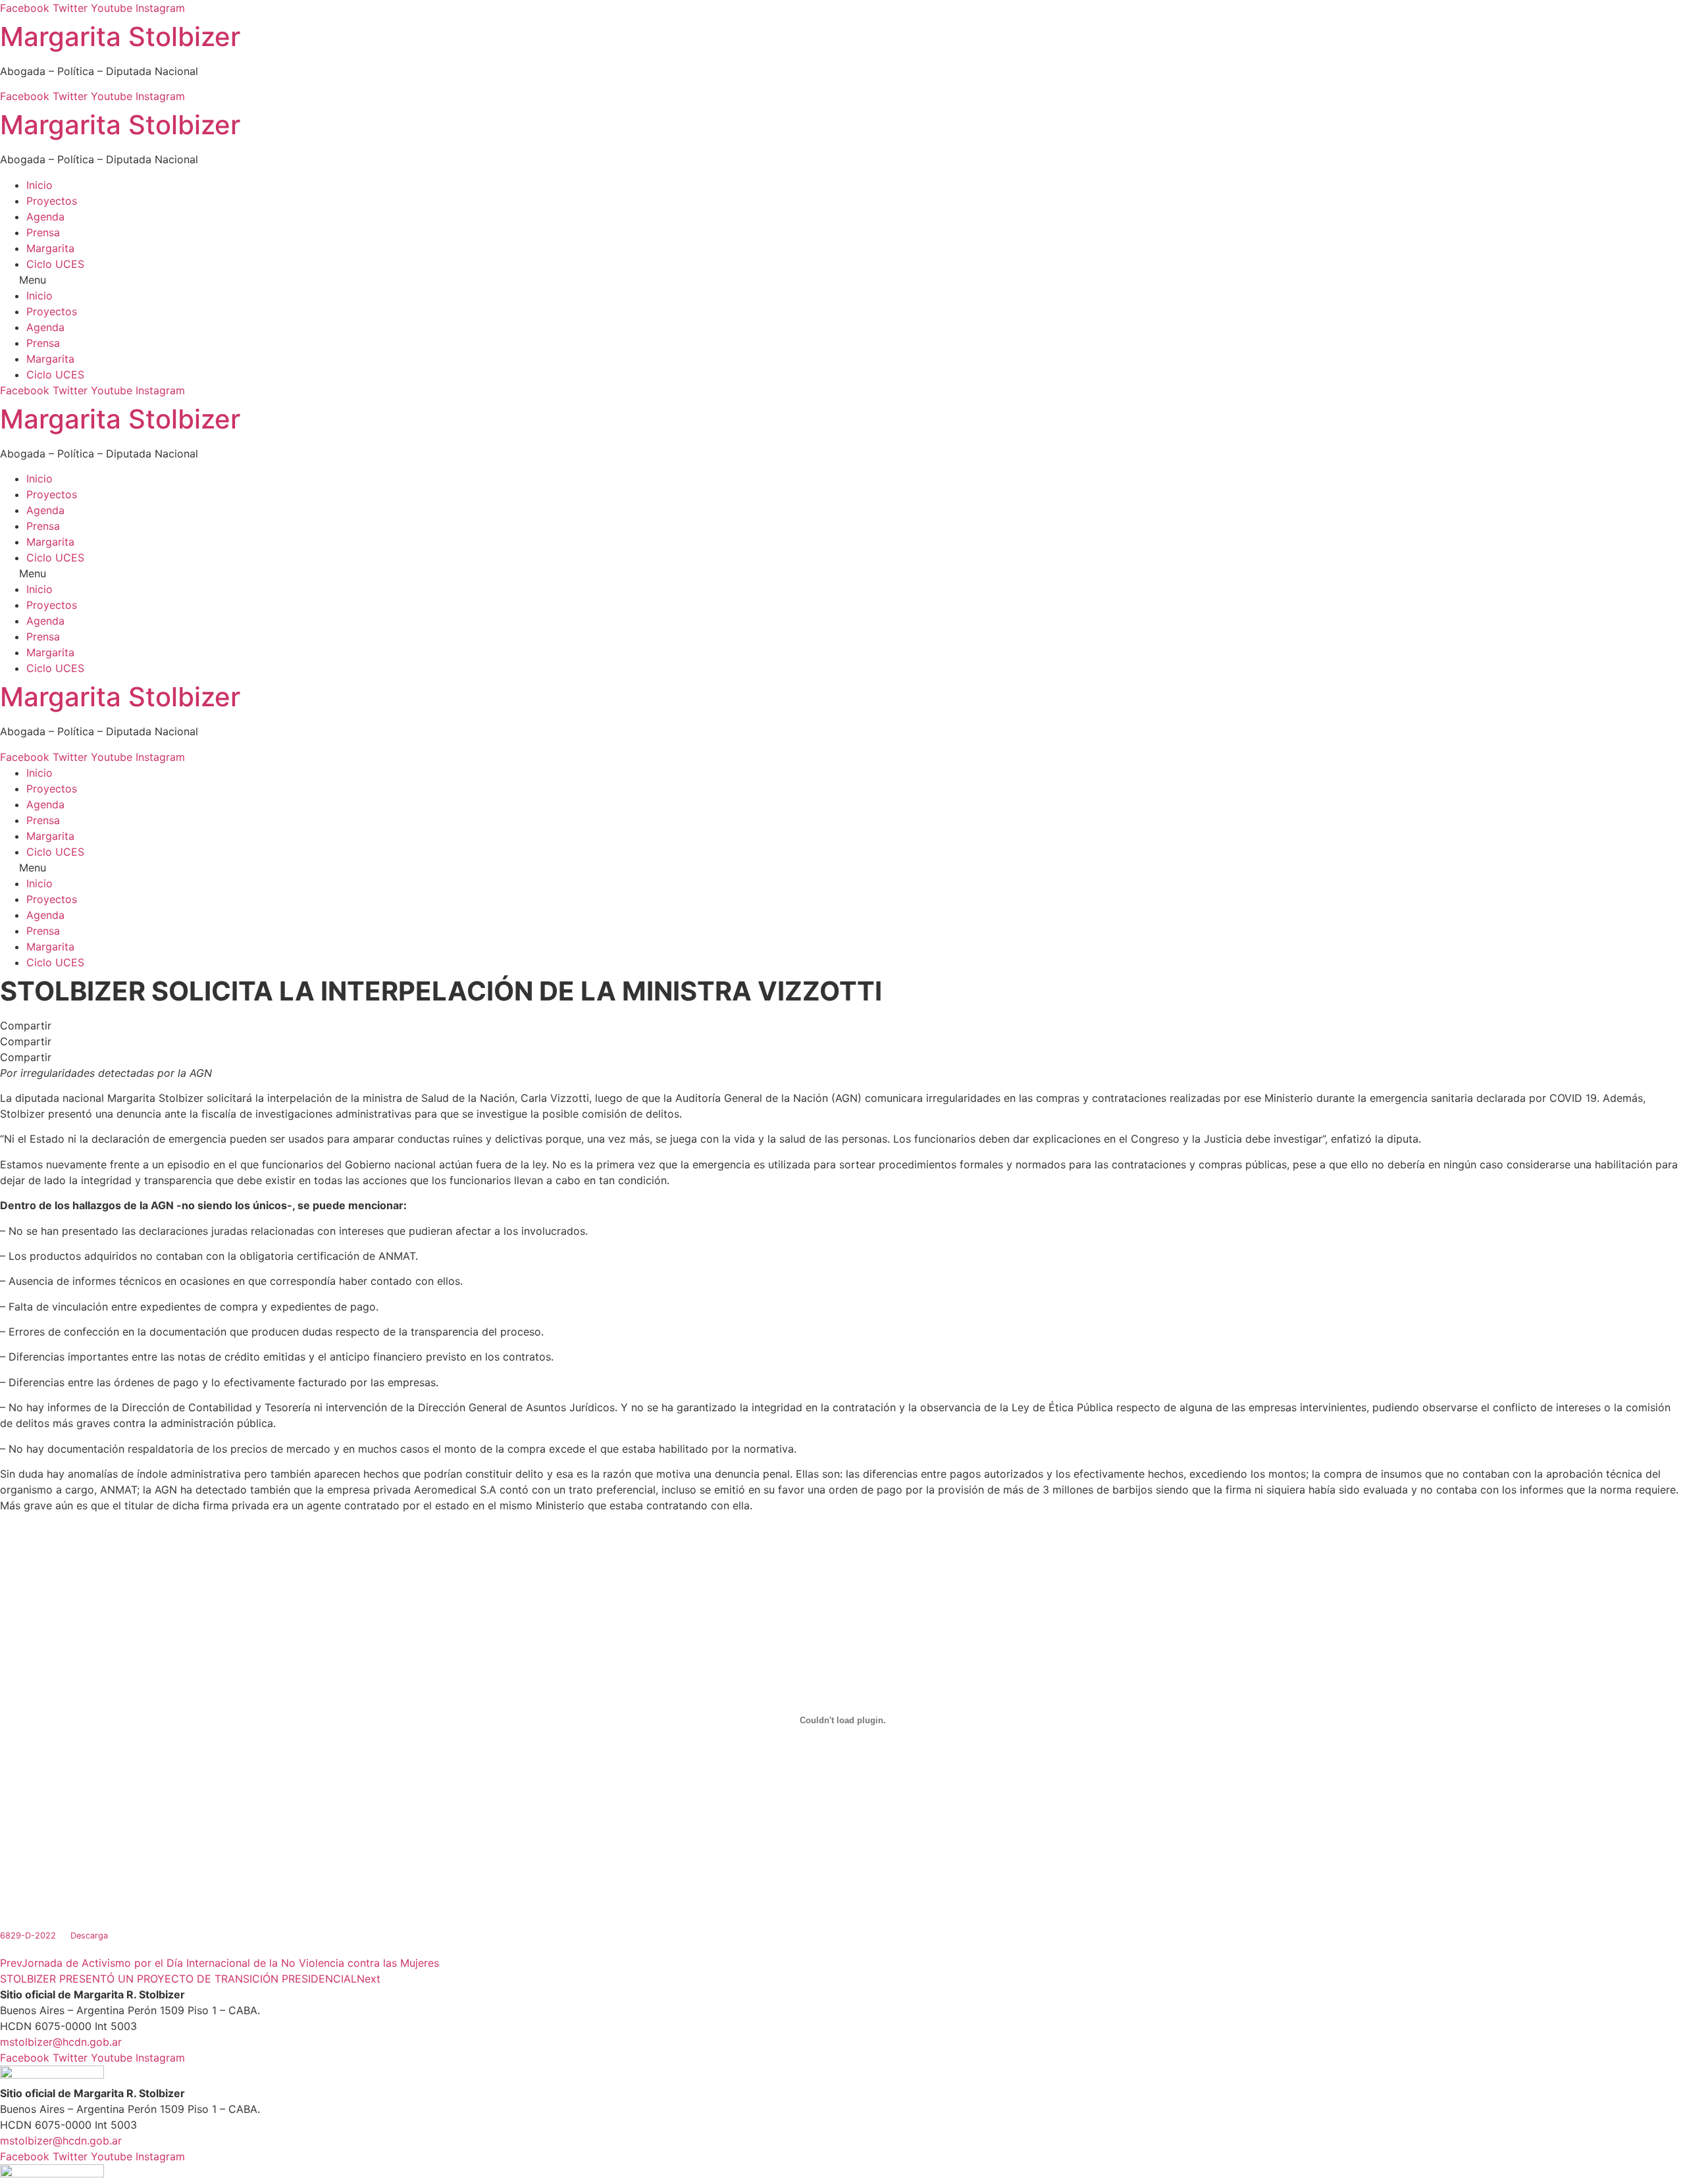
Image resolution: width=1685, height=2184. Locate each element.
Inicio (39, 185)
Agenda (45, 217)
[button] (842, 280)
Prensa (43, 232)
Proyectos (52, 201)
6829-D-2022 (28, 1936)
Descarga (89, 1936)
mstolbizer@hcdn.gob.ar (61, 2042)
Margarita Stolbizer (120, 37)
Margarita (50, 248)
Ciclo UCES (55, 264)
